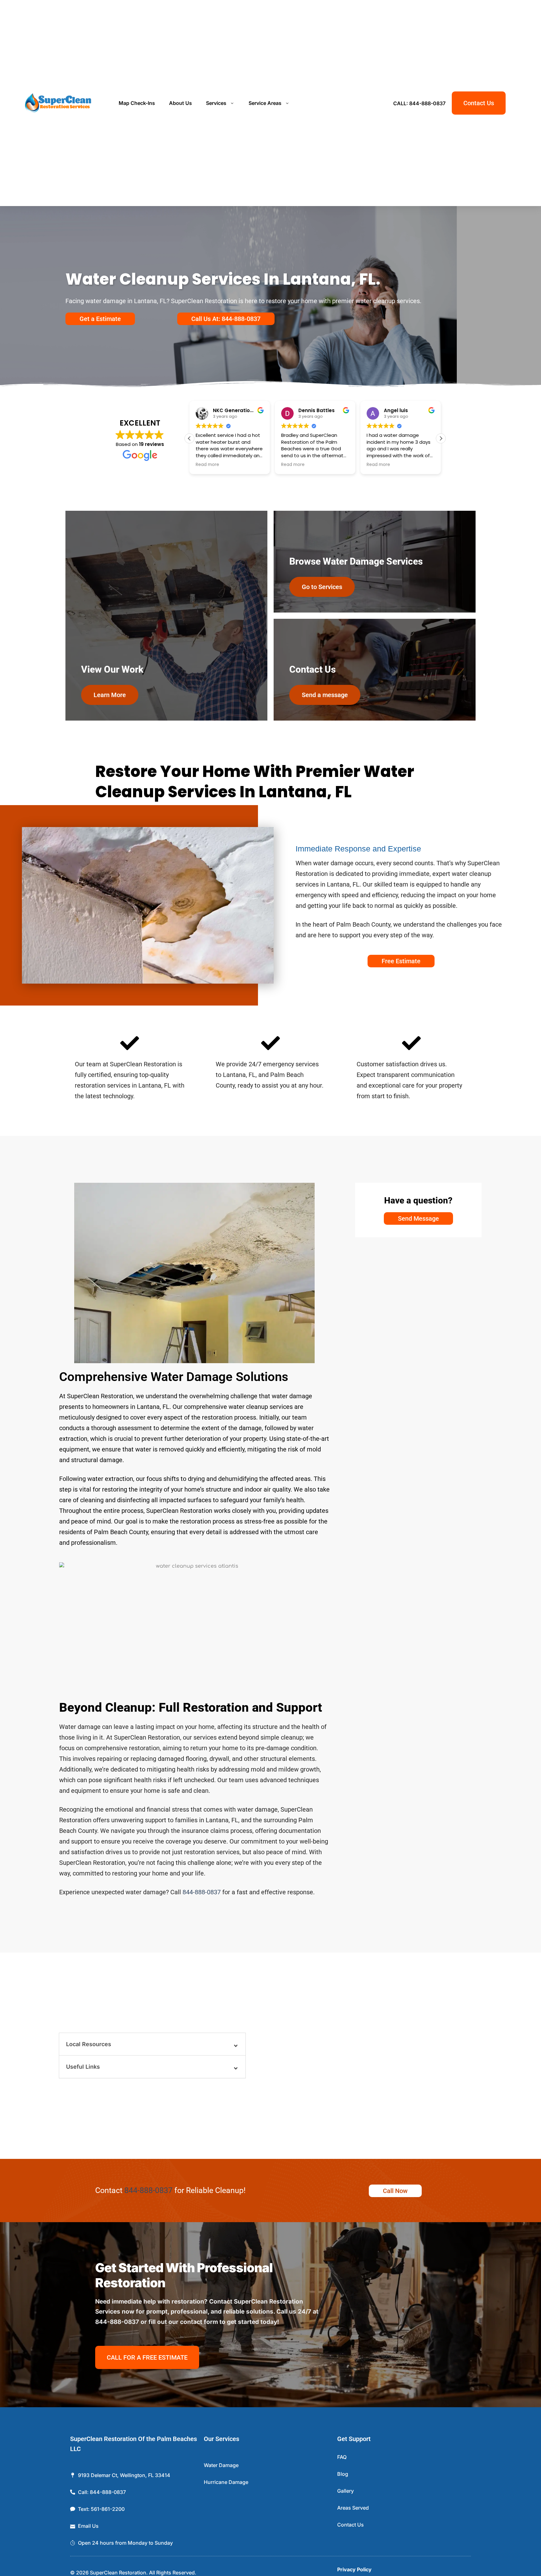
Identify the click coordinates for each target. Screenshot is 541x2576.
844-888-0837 (202, 1892)
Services (216, 103)
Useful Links (83, 2067)
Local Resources (89, 2044)
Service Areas (265, 103)
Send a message (325, 695)
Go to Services (322, 587)
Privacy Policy (354, 2569)
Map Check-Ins (137, 103)
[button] (441, 438)
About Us (180, 103)
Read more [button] (207, 465)
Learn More (110, 695)
